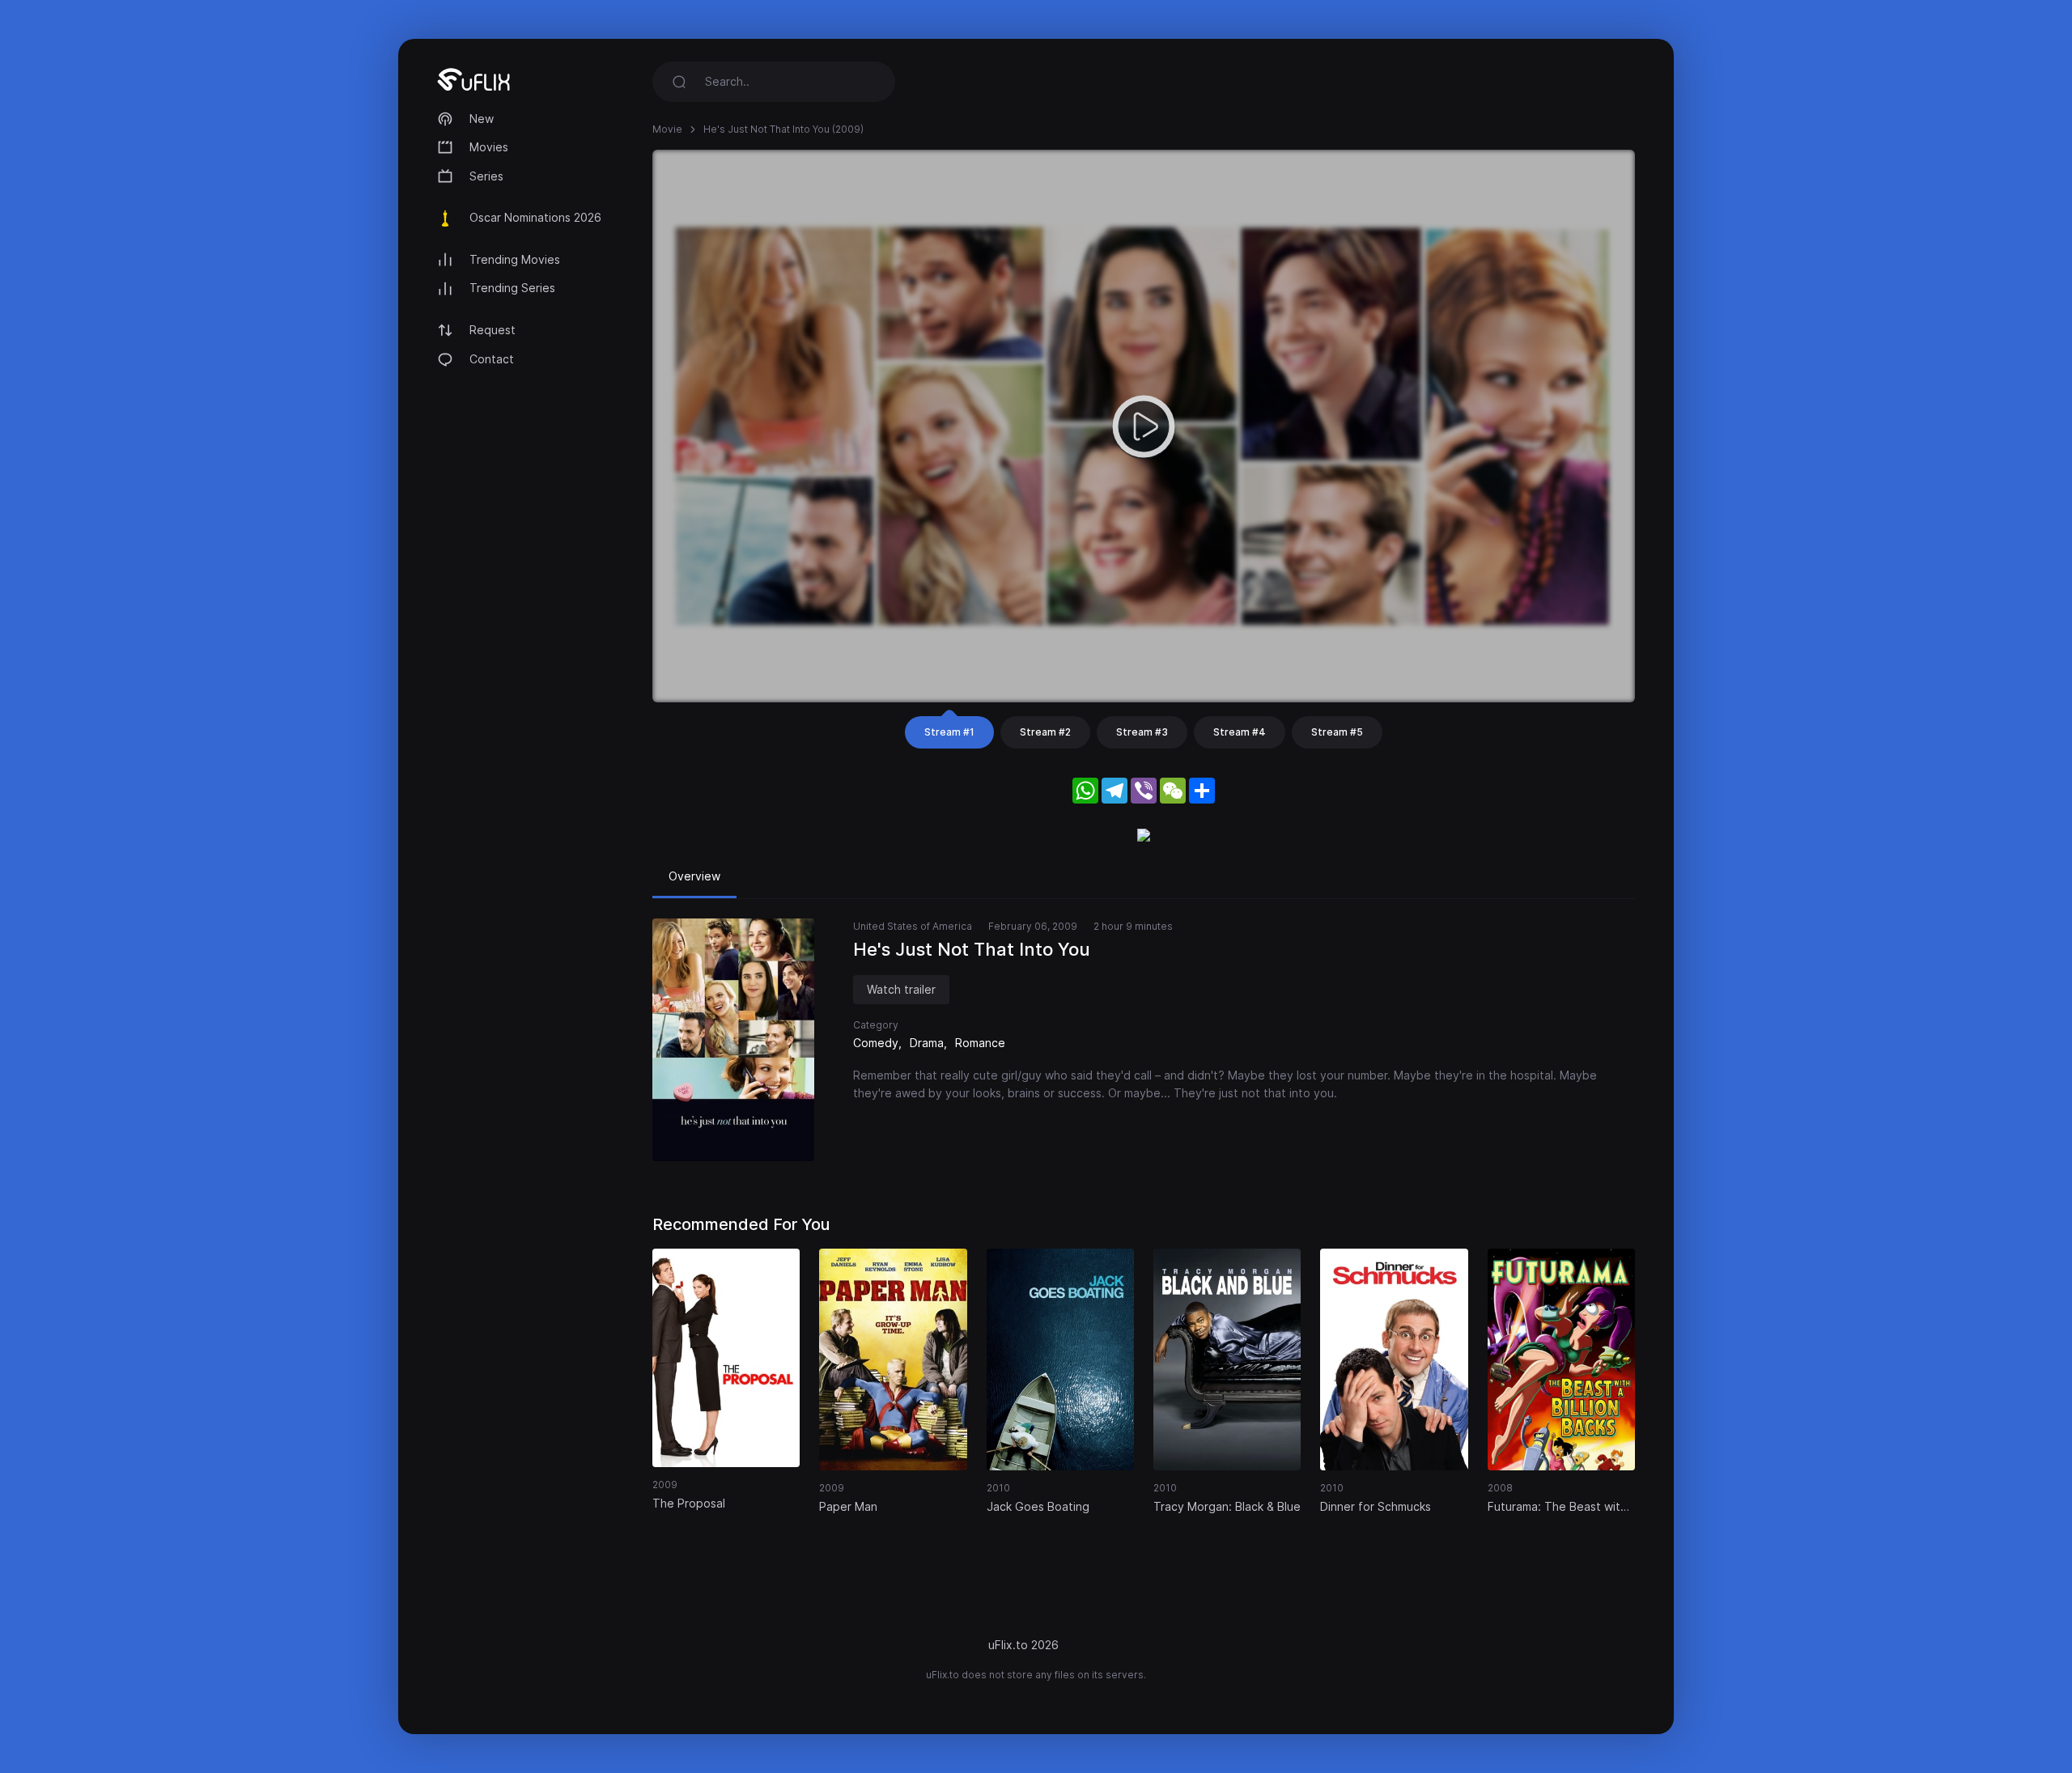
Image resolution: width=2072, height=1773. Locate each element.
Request (493, 330)
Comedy (876, 1043)
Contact (492, 359)
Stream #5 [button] (1337, 732)
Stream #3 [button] (1142, 732)
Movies (489, 147)
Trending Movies (515, 259)
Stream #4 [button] (1240, 732)
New (482, 119)
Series (486, 176)
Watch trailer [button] (901, 989)
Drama (927, 1043)
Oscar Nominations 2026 (535, 217)
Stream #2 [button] (1045, 732)
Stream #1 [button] (949, 732)
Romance (980, 1043)
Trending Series (512, 288)
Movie (667, 129)
